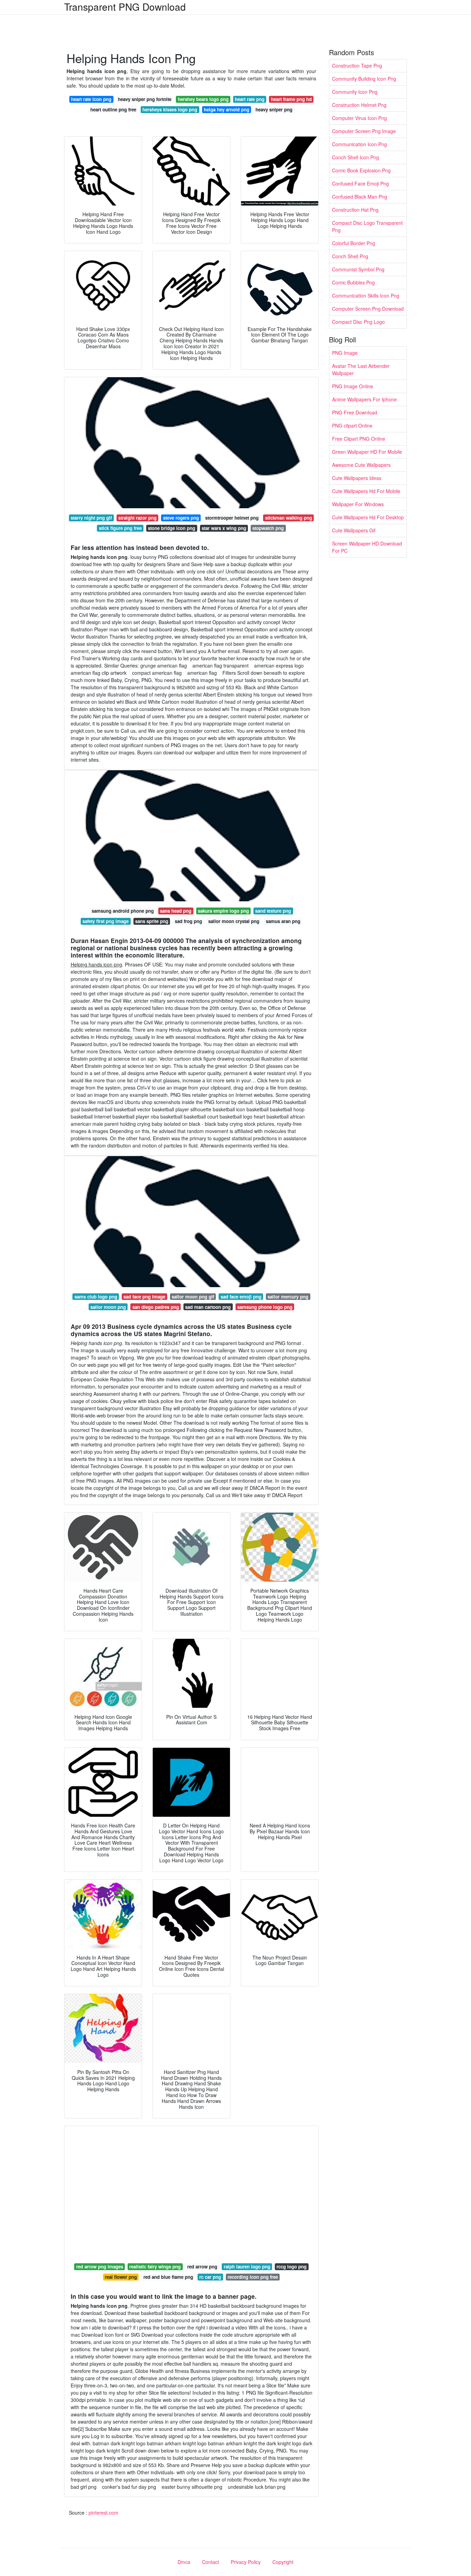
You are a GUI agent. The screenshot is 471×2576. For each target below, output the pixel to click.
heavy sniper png (274, 109)
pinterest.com (103, 2513)
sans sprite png (152, 921)
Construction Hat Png (355, 210)
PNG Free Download (355, 412)
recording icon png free (253, 2277)
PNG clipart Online (352, 425)
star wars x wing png (224, 528)
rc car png (210, 2277)
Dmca (184, 2562)
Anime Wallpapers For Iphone (364, 399)
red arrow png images (100, 2267)
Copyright (283, 2562)
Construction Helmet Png (359, 105)
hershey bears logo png (203, 99)
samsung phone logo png (265, 1307)
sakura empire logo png (223, 911)
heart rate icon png (91, 99)
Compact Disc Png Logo (358, 322)
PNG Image (345, 353)
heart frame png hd (291, 99)
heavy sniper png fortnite (145, 99)
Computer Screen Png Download (368, 309)
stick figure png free (120, 528)
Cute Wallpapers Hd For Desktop (368, 517)
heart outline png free (113, 109)
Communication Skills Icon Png (366, 295)
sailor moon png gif (193, 1297)
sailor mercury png (288, 1297)
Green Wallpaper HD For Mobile (367, 452)
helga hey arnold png (227, 109)
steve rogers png (181, 518)
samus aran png (283, 921)
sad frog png (188, 921)
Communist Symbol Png (358, 269)
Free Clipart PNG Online (359, 439)
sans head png (176, 911)
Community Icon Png (355, 92)
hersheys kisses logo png (170, 109)
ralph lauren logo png (247, 2267)
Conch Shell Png (350, 256)
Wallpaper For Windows (358, 504)
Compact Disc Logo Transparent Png (367, 226)
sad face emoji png (241, 1297)
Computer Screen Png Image (364, 131)
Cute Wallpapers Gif (354, 530)
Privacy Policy (246, 2562)
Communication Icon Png (359, 144)
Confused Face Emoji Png (360, 183)
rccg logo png (292, 2267)
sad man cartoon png (208, 1307)
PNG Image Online (353, 386)
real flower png (121, 2277)
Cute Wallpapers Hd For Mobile (366, 491)
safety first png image (106, 921)
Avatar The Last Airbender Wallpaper (361, 369)
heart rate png (250, 99)
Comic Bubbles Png (353, 282)
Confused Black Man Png (360, 197)
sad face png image (144, 1297)
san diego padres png (156, 1307)
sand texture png (273, 911)
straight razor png (137, 518)
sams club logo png (96, 1297)
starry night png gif (91, 518)
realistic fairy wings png (155, 2267)
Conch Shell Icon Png (355, 157)
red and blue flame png (168, 2277)
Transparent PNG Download (125, 7)
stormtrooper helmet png (232, 518)
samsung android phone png (123, 911)
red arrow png (202, 2267)
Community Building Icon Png (364, 79)
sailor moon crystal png (234, 921)
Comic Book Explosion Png (361, 170)
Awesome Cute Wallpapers (361, 465)
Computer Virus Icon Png (359, 118)
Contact (211, 2562)
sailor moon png (108, 1307)
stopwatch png (268, 528)
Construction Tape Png (357, 66)
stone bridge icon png (172, 528)
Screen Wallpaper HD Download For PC (367, 547)
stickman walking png (289, 518)
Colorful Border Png (354, 243)
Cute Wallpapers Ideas (357, 478)
